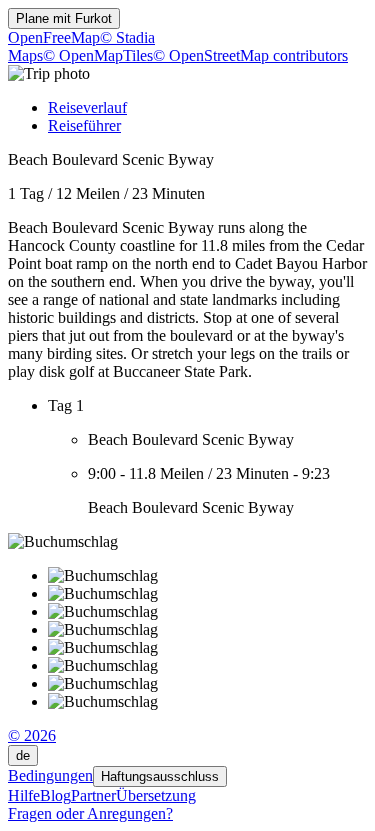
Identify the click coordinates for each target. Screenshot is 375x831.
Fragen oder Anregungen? (90, 813)
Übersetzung (156, 795)
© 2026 (32, 735)
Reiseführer (84, 125)
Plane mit (64, 18)
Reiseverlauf (87, 107)
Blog (55, 795)
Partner (93, 795)
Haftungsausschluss (160, 776)
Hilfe (24, 795)
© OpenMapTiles (98, 55)
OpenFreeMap (54, 37)
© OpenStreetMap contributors (250, 55)
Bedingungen (50, 775)
